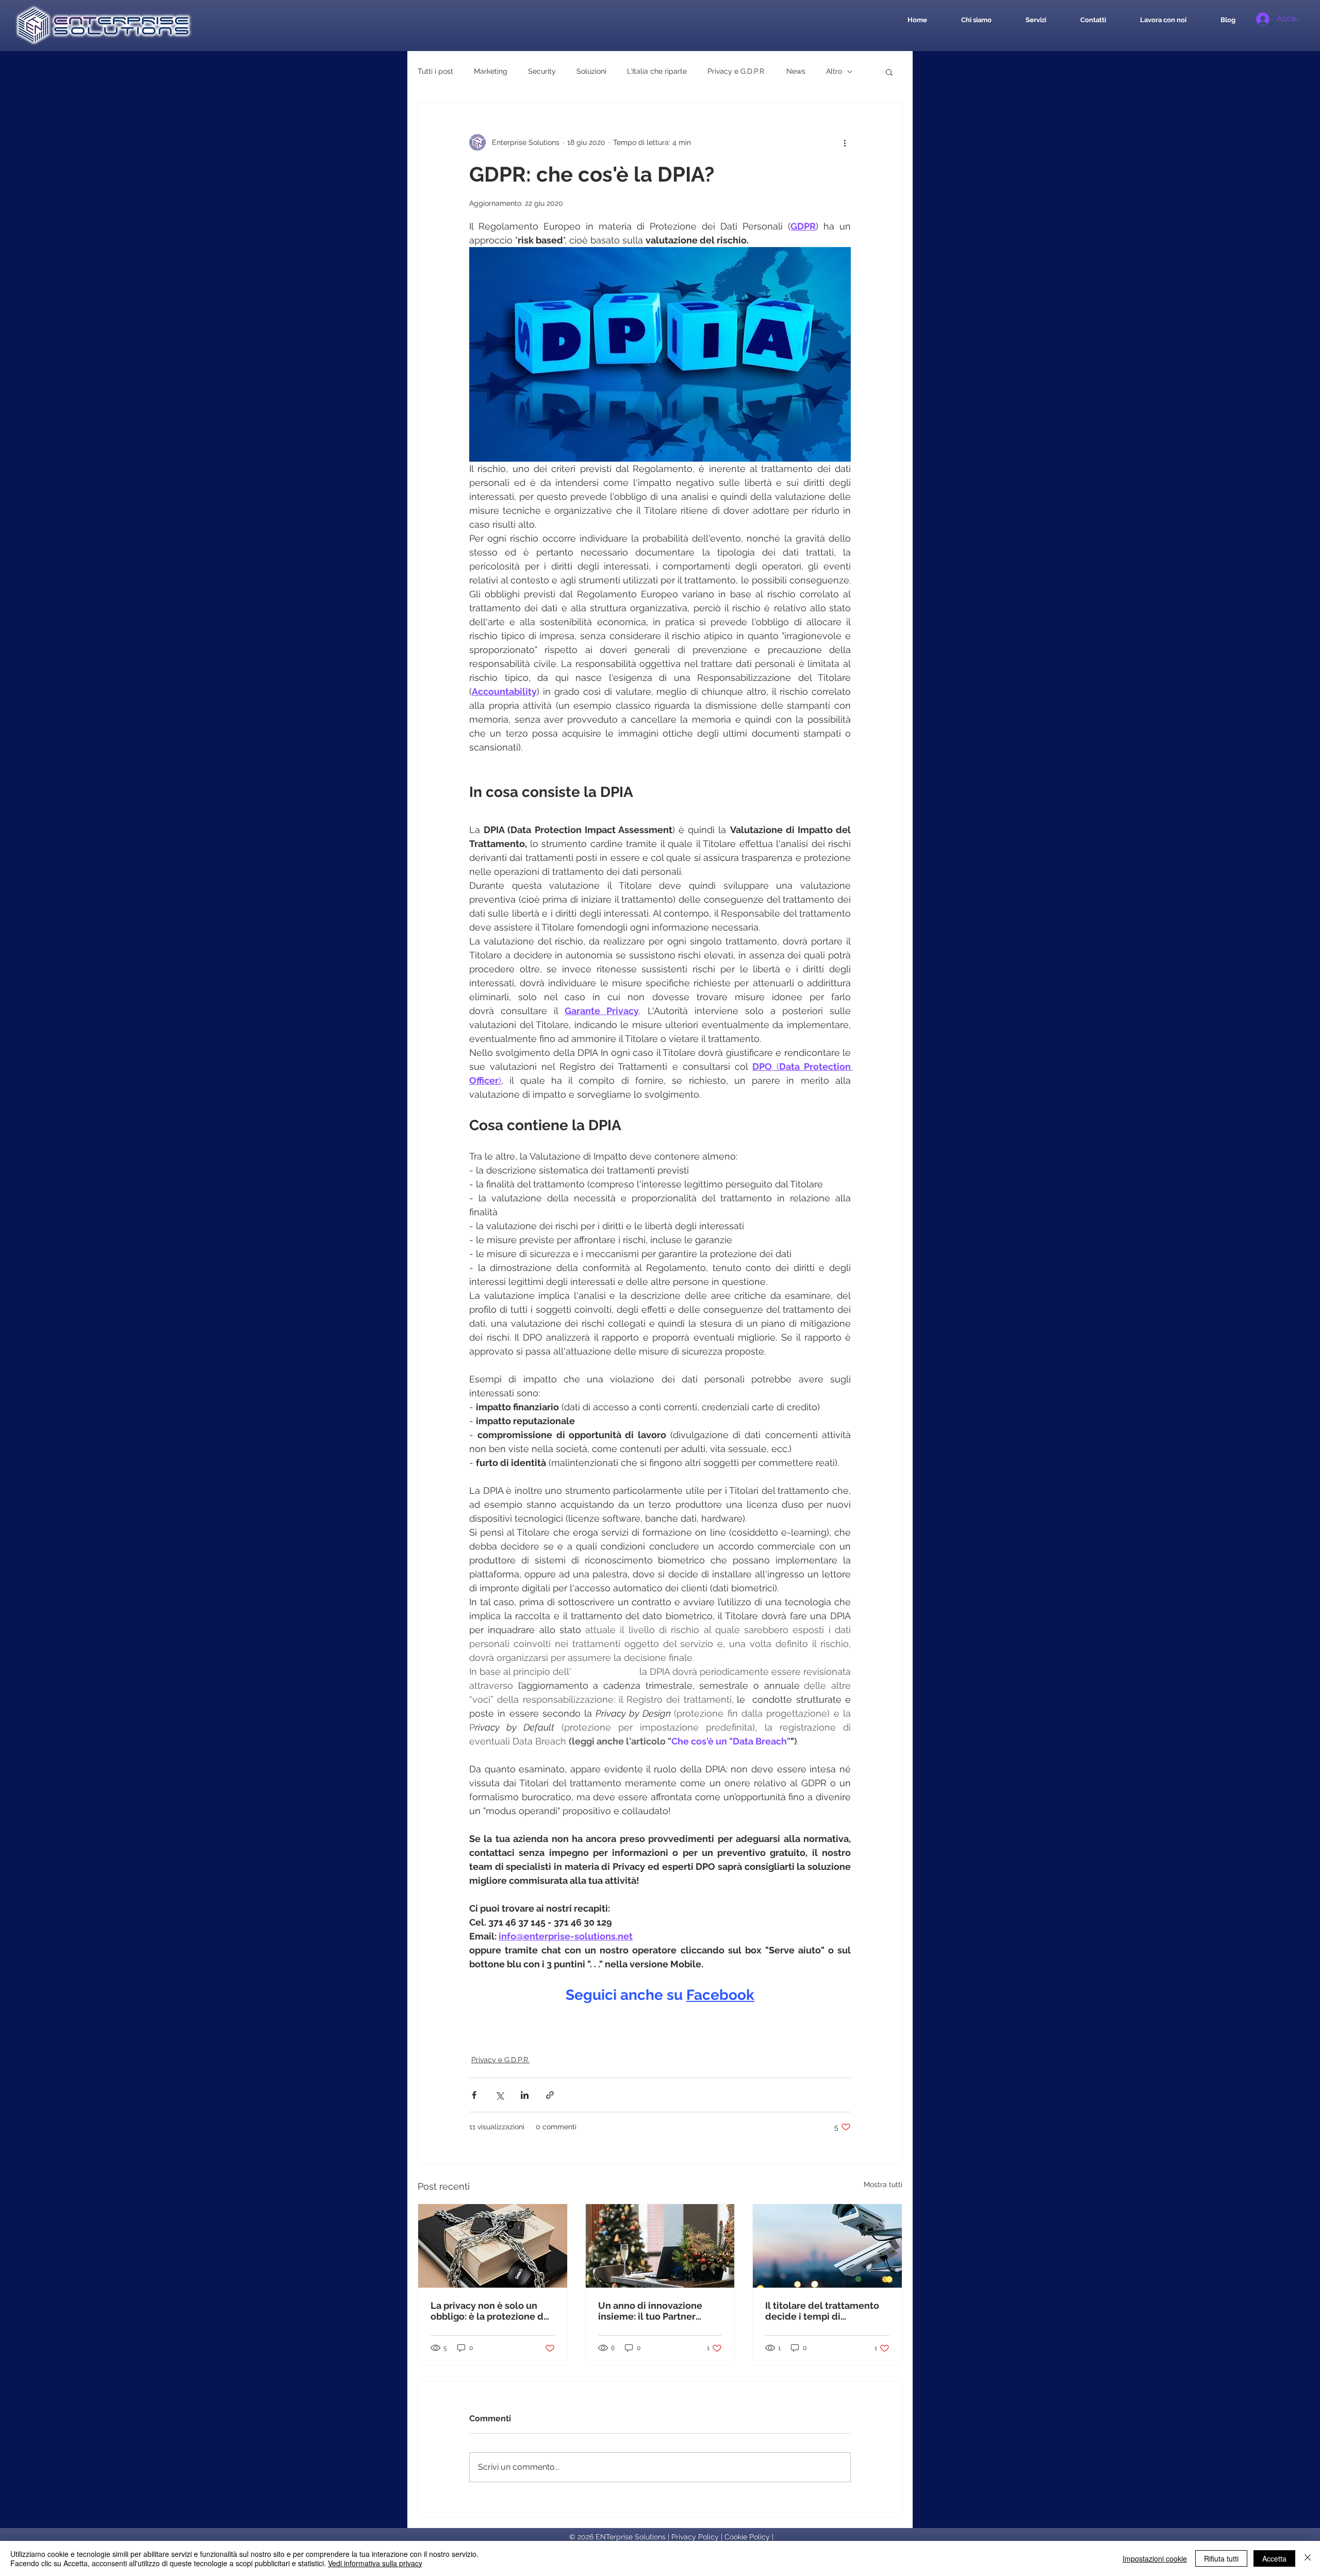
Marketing (491, 71)
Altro (834, 71)
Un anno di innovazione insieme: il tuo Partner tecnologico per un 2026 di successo (657, 2311)
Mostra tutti (883, 2184)
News (796, 71)
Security (542, 71)
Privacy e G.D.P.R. (737, 71)
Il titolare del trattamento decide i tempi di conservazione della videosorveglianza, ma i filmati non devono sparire (823, 2311)
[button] (889, 72)
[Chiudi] (1308, 2558)
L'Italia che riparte (657, 71)
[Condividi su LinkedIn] (525, 2095)
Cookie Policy (747, 2537)
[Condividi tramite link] (550, 2095)
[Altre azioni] (845, 142)
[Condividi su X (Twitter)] (499, 2095)
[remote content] (660, 2010)
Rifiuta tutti (1221, 2558)
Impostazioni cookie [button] (1155, 2558)
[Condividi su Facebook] (474, 2095)
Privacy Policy (695, 2537)
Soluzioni (591, 71)
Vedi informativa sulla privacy (375, 2563)
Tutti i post (435, 71)
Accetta (1274, 2558)
